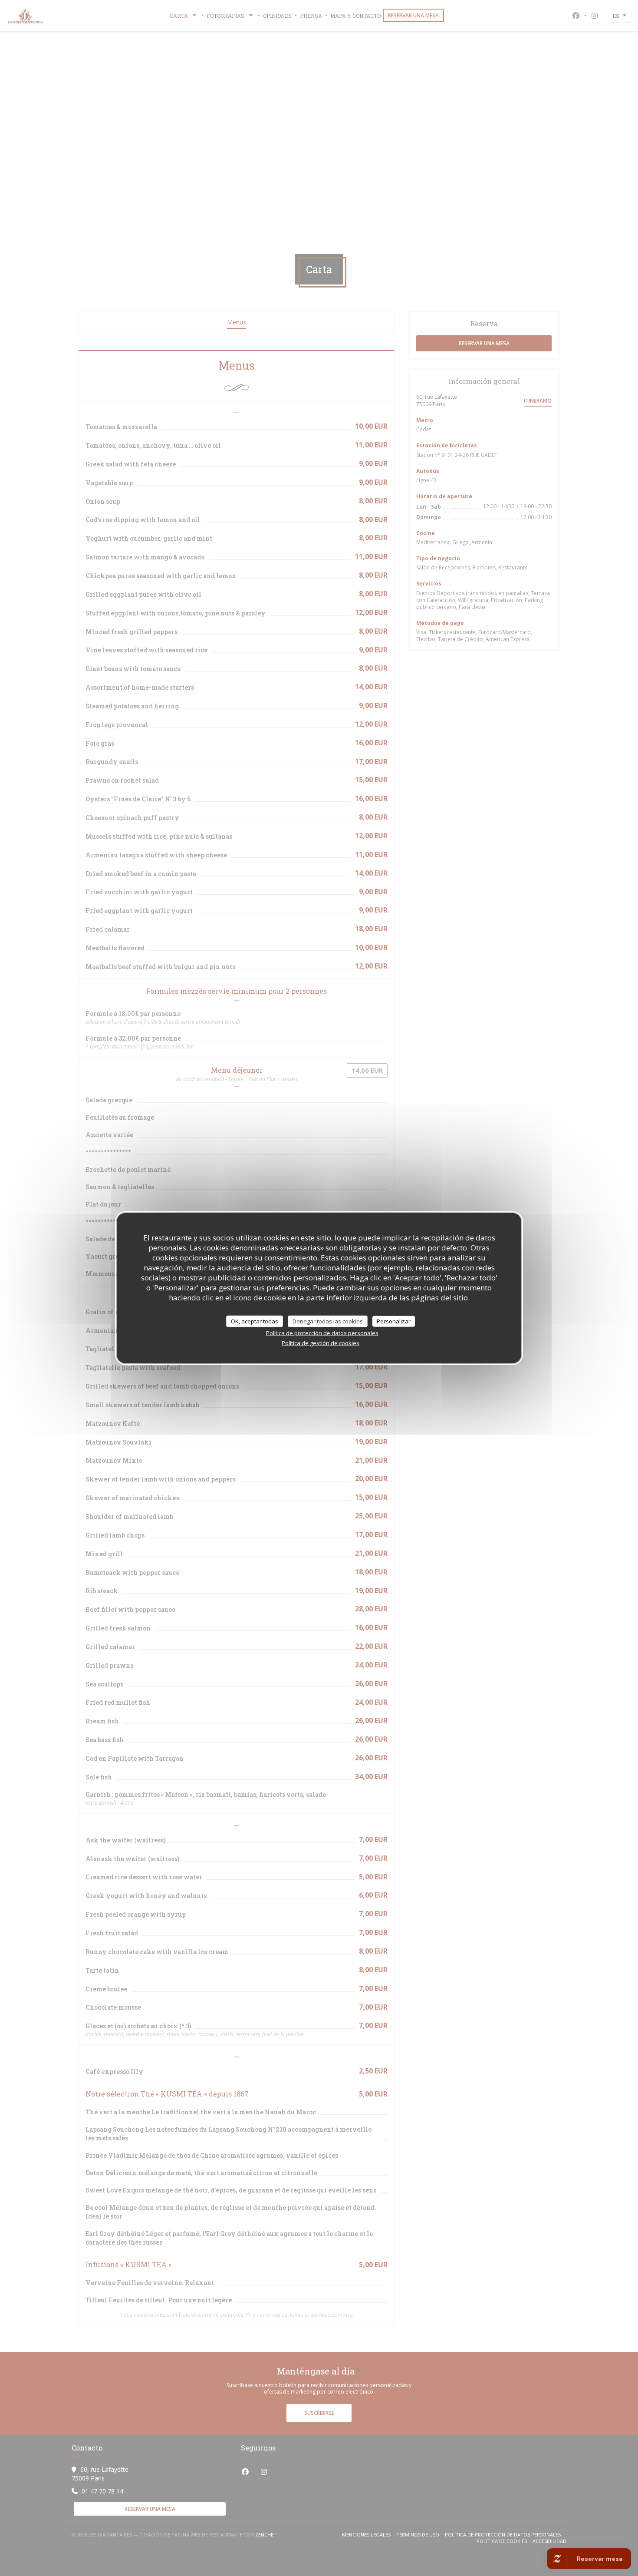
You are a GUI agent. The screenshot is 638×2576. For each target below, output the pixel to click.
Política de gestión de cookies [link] (321, 1343)
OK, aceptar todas (255, 1321)
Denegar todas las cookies (328, 1321)
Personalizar (394, 1321)
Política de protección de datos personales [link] (322, 1333)
